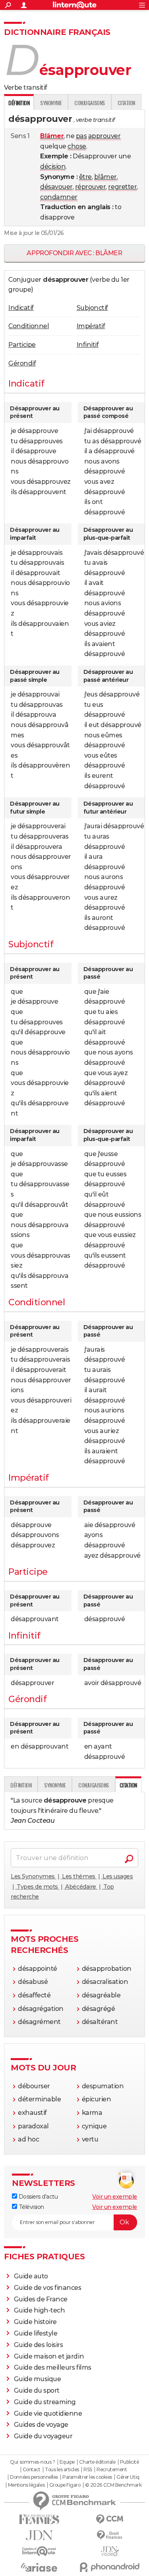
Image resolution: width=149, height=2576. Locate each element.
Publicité (130, 2462)
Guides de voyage (41, 2425)
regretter (122, 187)
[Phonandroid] (110, 2567)
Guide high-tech (40, 2310)
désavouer (56, 187)
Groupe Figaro (65, 2485)
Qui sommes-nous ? (32, 2462)
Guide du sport (37, 2390)
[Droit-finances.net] (110, 2535)
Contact (32, 2470)
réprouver (91, 187)
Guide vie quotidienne (48, 2413)
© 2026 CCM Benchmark (113, 2485)
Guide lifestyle (36, 2333)
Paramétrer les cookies (87, 2477)
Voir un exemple (115, 2197)
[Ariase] (39, 2567)
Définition (21, 1785)
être (85, 177)
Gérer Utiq (128, 2477)
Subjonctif (92, 308)
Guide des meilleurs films (53, 2367)
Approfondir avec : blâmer (74, 253)
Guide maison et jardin (49, 2356)
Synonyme (51, 103)
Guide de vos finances (48, 2288)
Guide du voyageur (43, 2436)
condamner (59, 197)
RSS (88, 2470)
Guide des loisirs (39, 2345)
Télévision (31, 2207)
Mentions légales (26, 2485)
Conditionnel (29, 326)
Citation (126, 103)
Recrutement (112, 2470)
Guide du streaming (45, 2402)
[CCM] (110, 2519)
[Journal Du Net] (39, 2535)
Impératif (91, 326)
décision (53, 166)
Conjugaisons (89, 103)
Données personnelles (34, 2477)
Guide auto (31, 2276)
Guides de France (41, 2299)
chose (77, 146)
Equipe (67, 2462)
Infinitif (88, 345)
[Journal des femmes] (39, 2519)
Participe (22, 345)
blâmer (105, 177)
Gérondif (22, 363)
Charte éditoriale (97, 2462)
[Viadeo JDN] (110, 2551)
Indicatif (21, 308)
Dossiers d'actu (37, 2197)
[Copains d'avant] (39, 2551)
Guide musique (38, 2379)
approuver (104, 136)
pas (81, 136)
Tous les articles (62, 2470)
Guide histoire (35, 2322)
